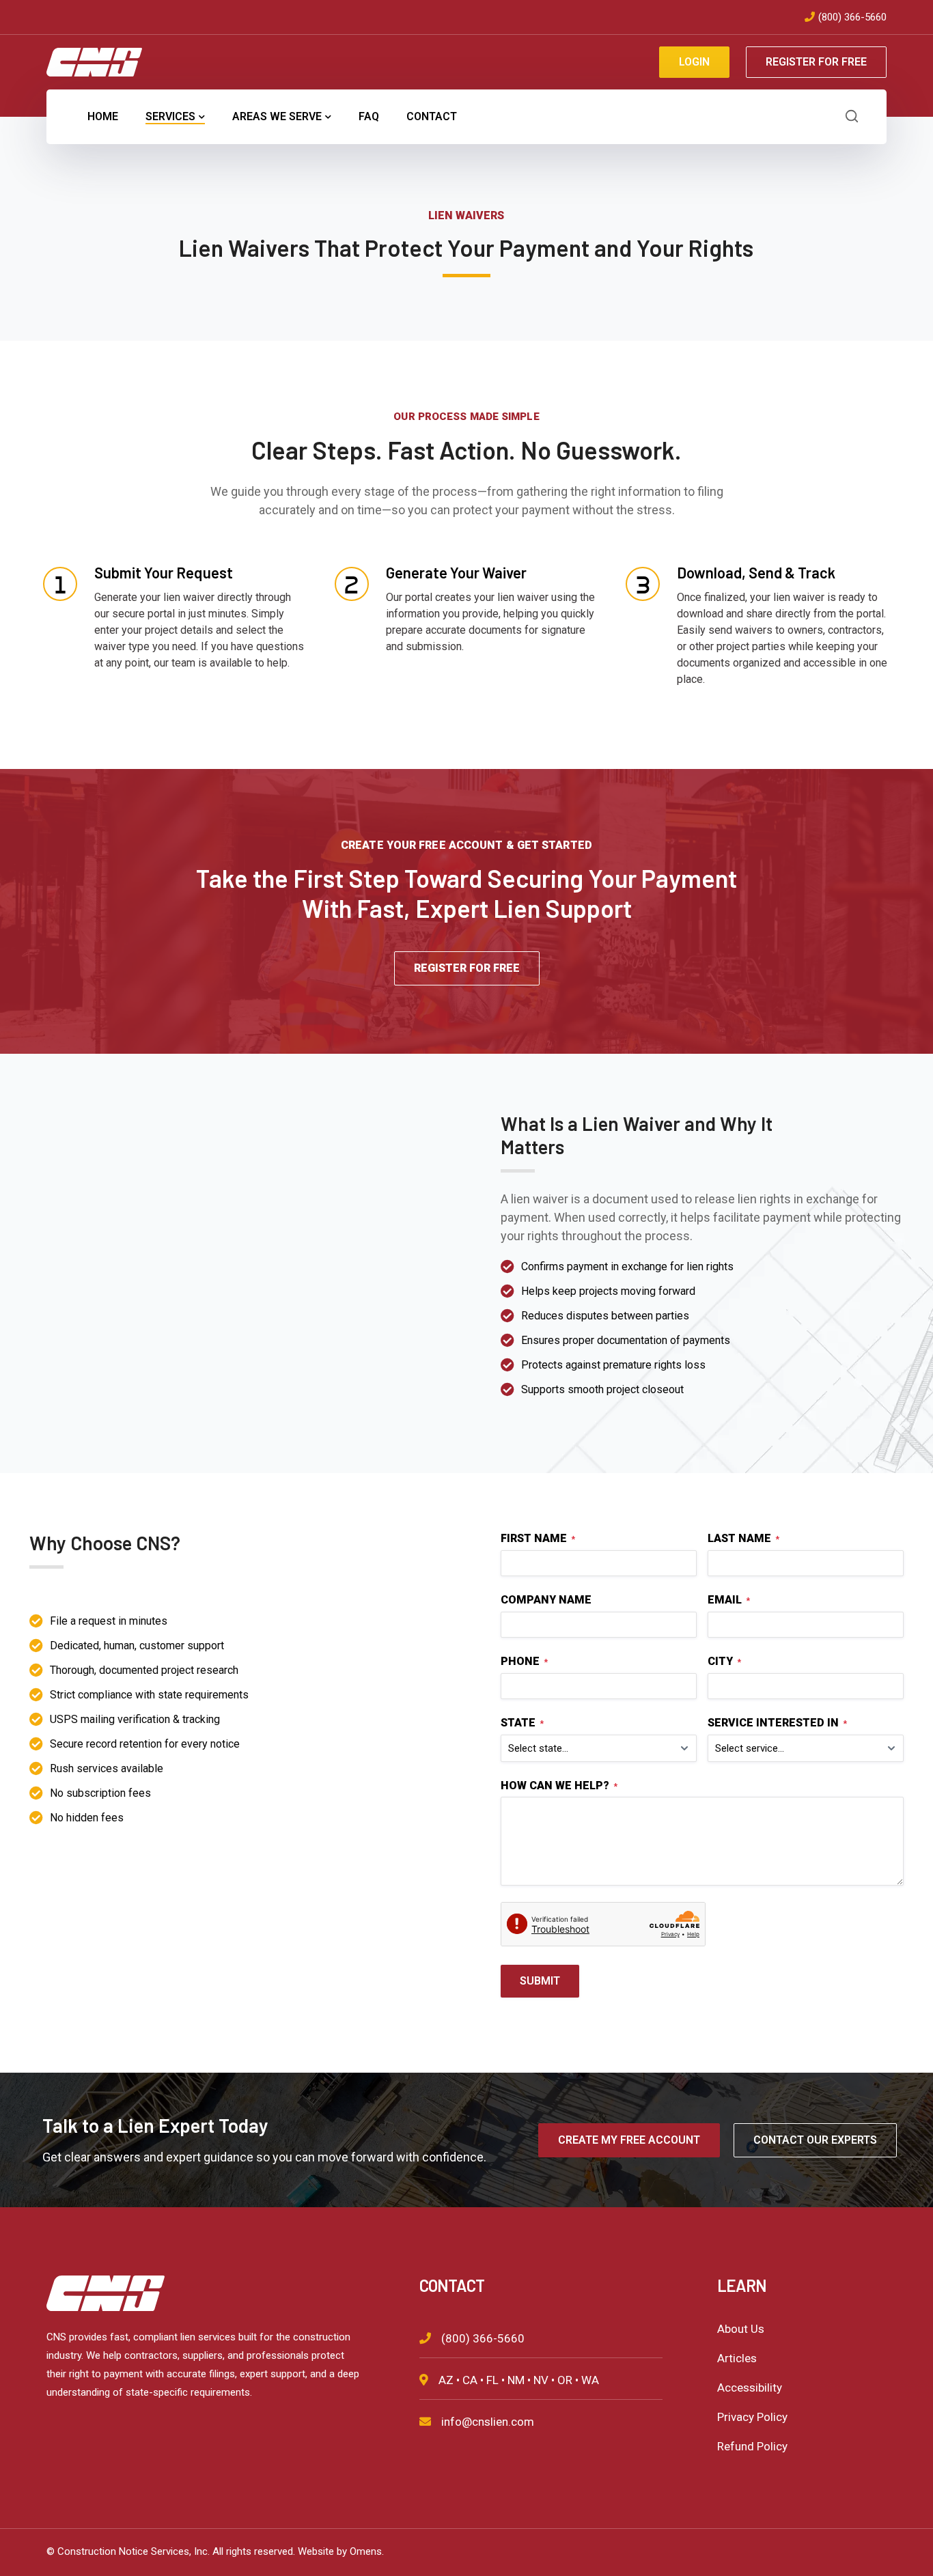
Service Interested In (777, 1723)
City (724, 1661)
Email (729, 1600)
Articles (737, 2358)
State (522, 1723)
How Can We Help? (559, 1786)
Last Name (743, 1538)
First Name (538, 1538)
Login (694, 62)
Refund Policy (752, 2446)
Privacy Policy (752, 2417)
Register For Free (816, 62)
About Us (741, 2329)
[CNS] (94, 61)
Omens (366, 2551)
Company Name (546, 1600)
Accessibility (750, 2388)
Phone (524, 1661)
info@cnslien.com (488, 2422)
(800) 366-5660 (852, 17)
